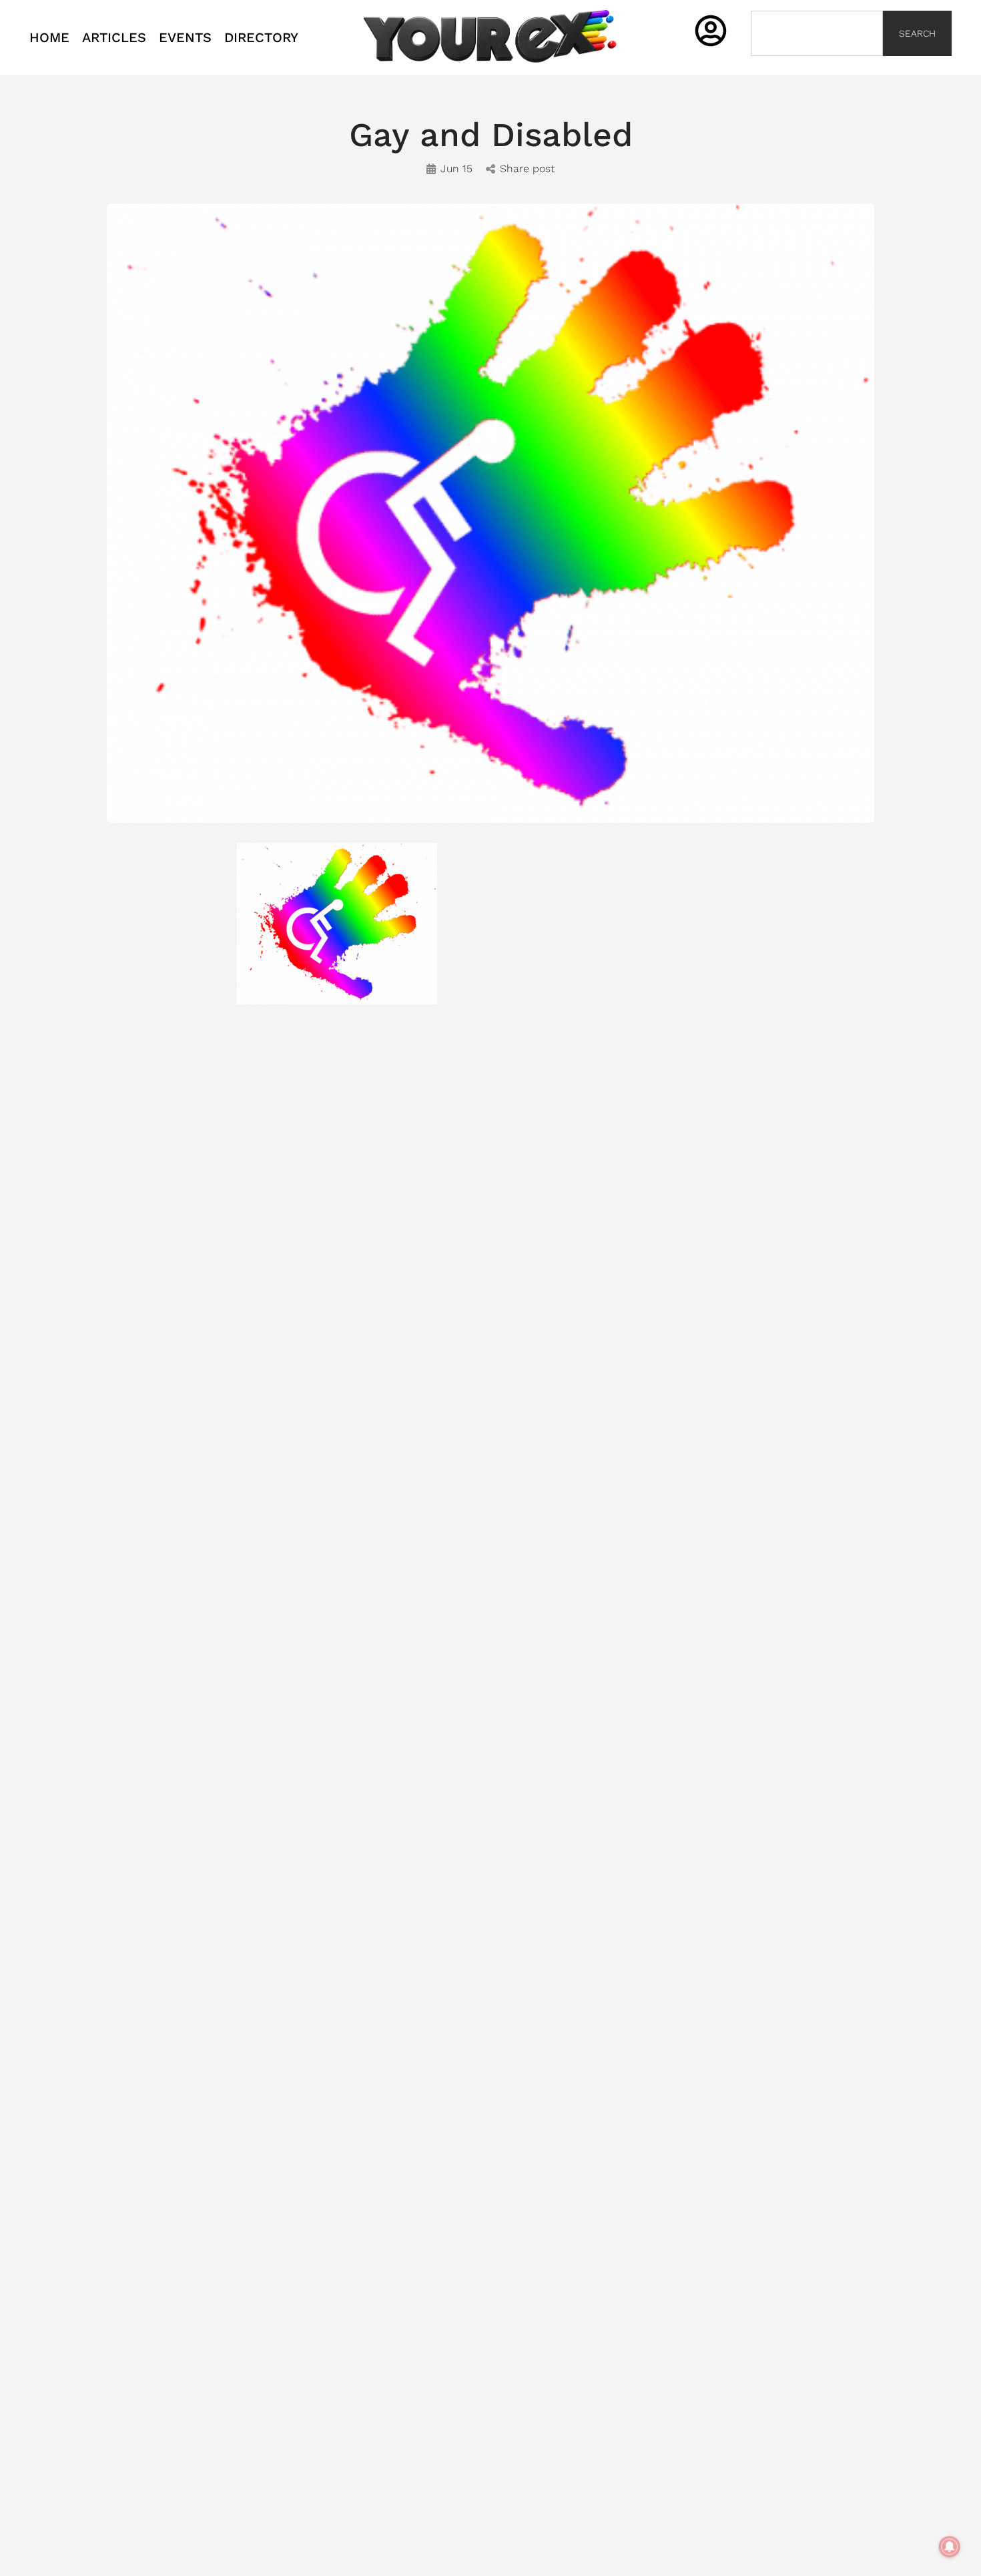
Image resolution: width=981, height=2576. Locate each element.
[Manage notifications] (950, 2547)
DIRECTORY (261, 37)
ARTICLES (114, 37)
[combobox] (817, 33)
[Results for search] (817, 64)
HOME (49, 37)
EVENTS (185, 37)
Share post (527, 169)
